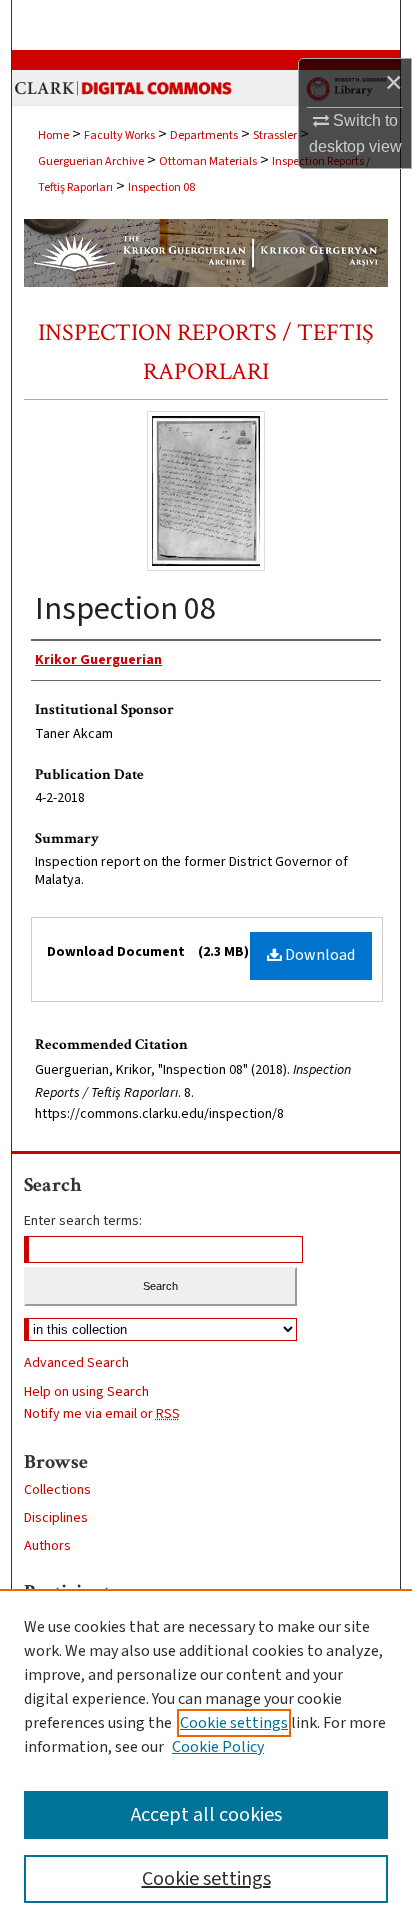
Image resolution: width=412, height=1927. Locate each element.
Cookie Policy (218, 1747)
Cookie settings (234, 1723)
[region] (206, 1758)
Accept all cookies (206, 1815)
